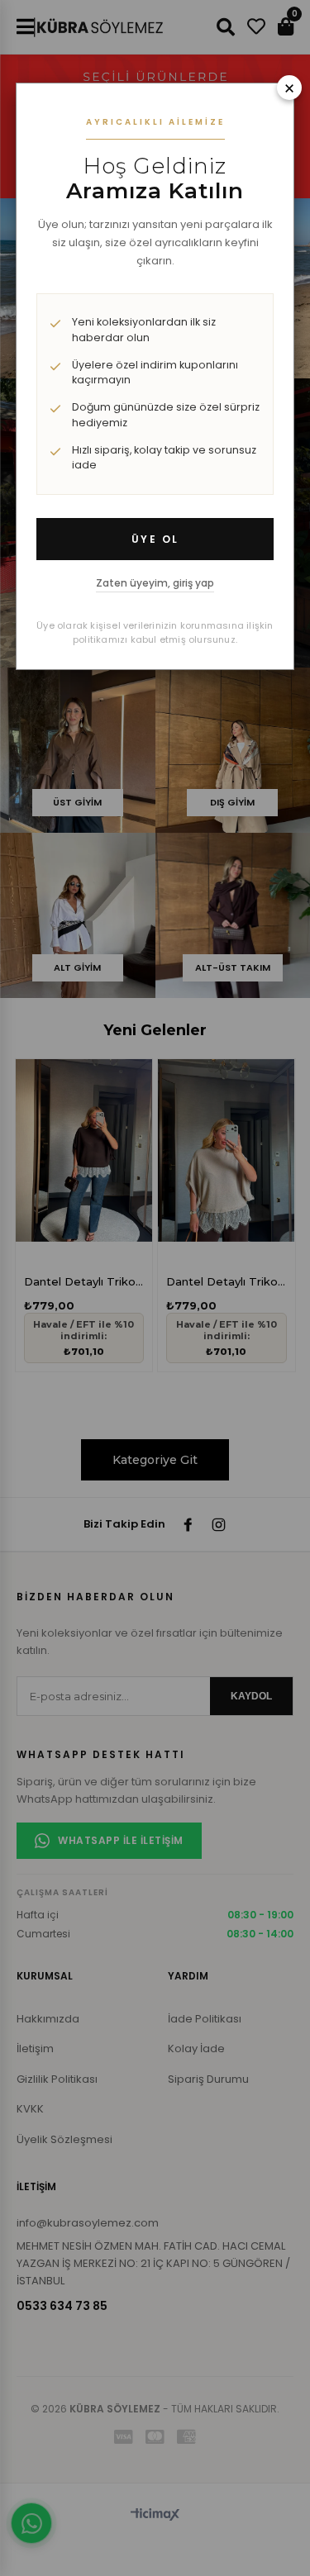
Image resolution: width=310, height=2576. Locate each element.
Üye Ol (155, 539)
